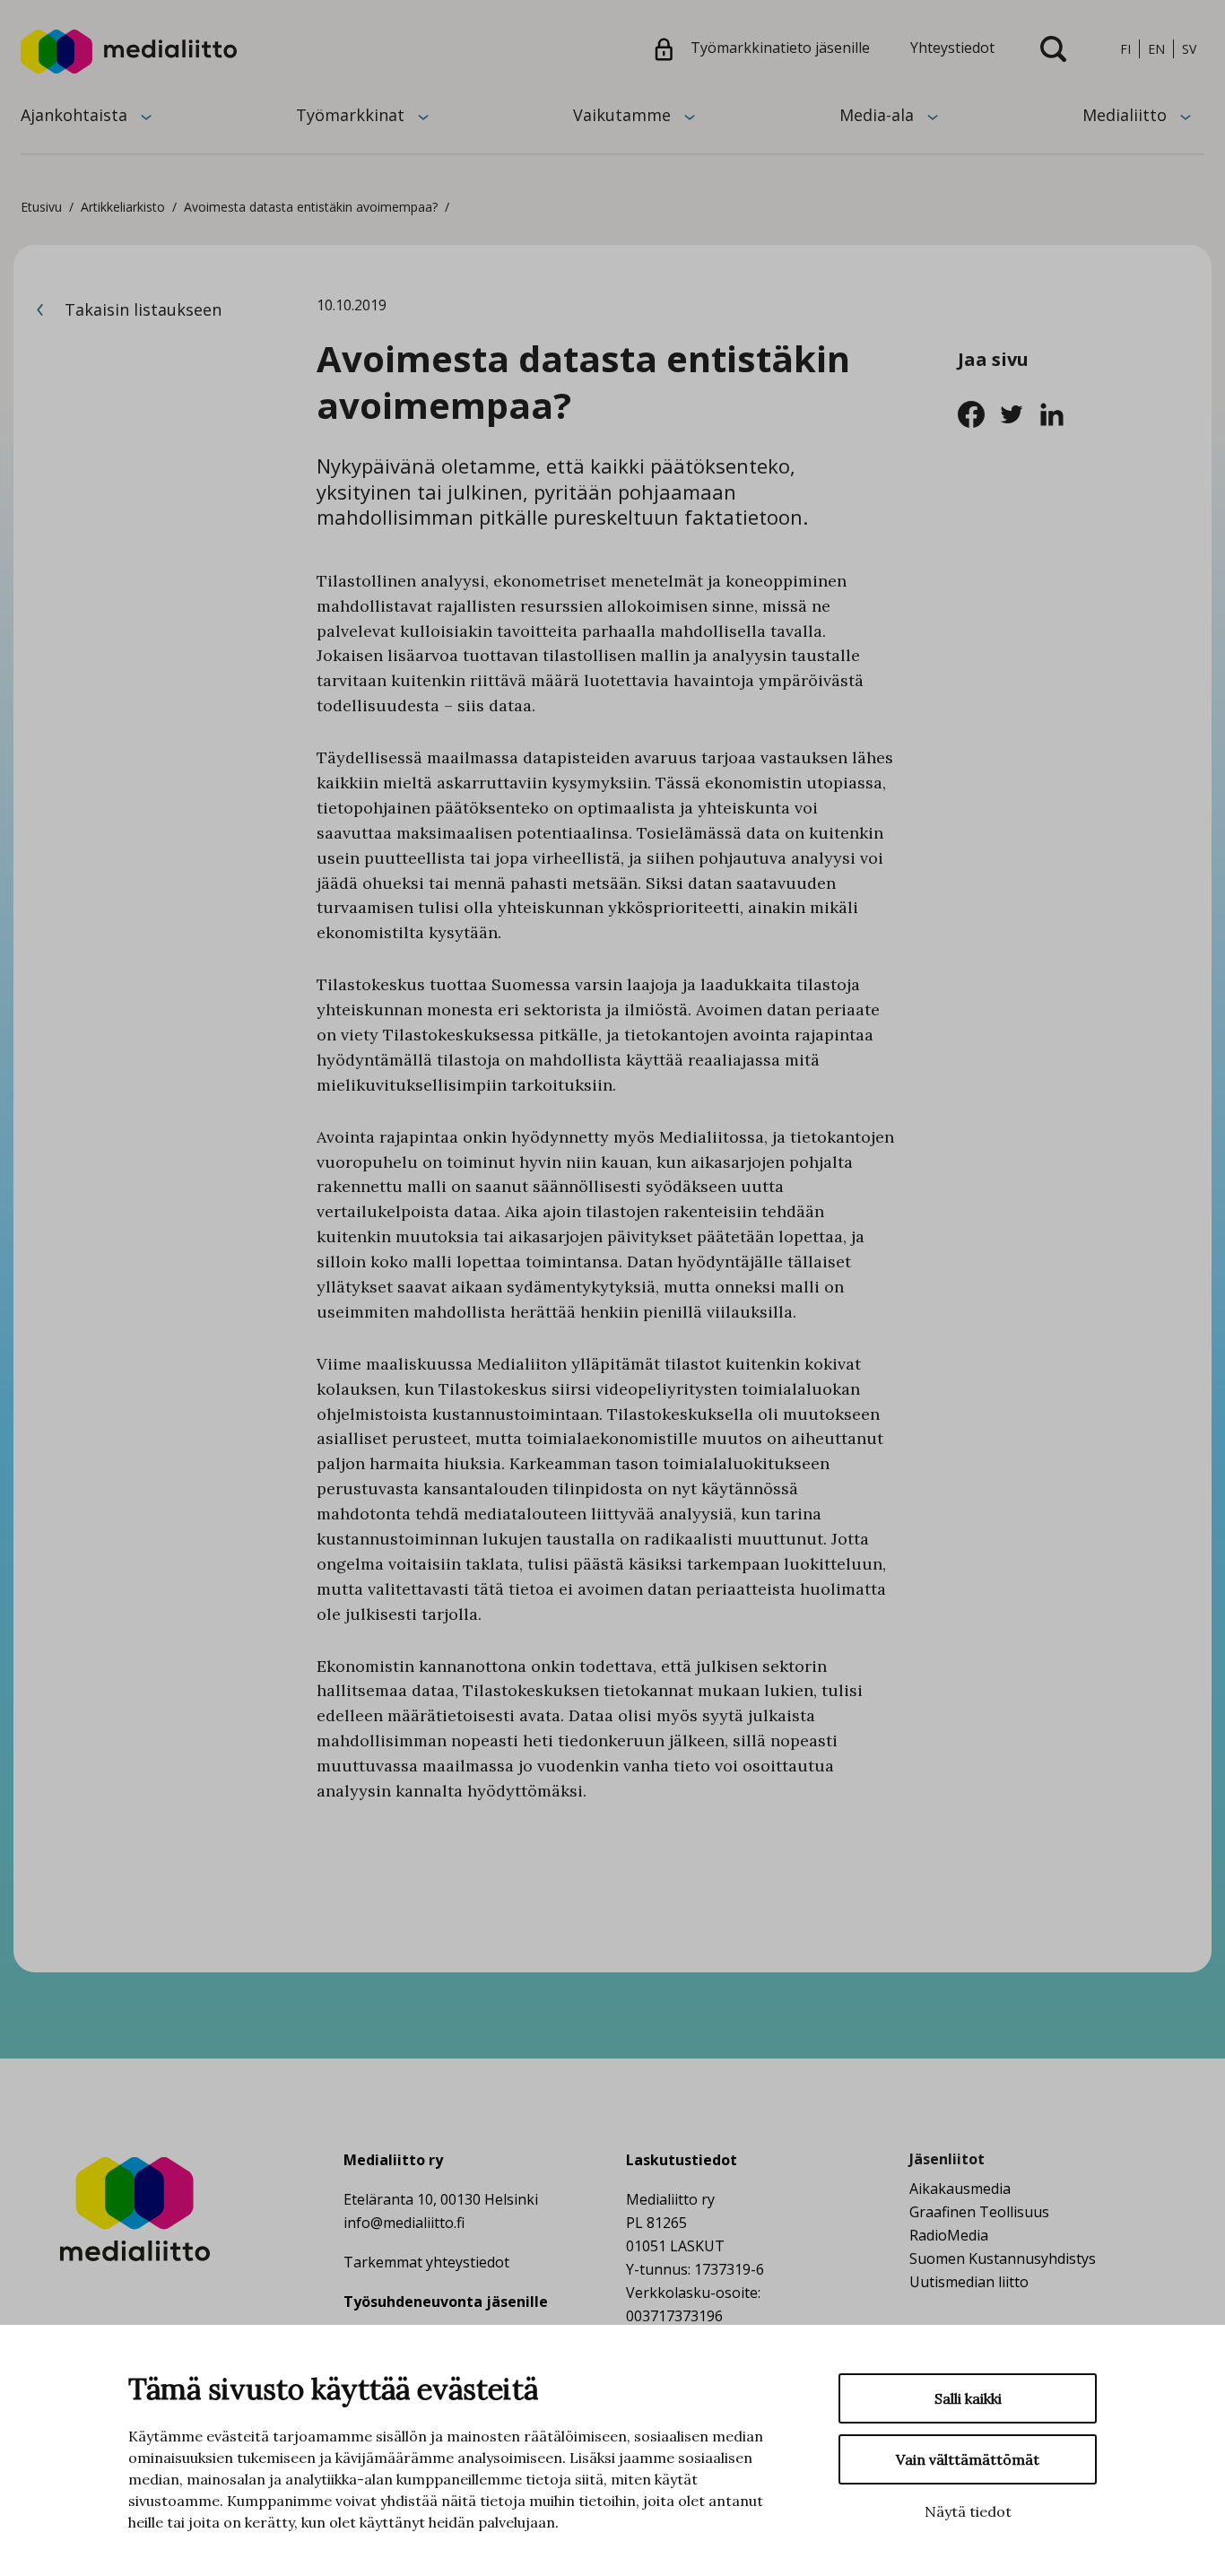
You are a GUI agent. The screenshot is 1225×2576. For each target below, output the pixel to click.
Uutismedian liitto (969, 2282)
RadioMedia (949, 2235)
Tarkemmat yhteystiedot (426, 2262)
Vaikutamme (622, 115)
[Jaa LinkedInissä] (1057, 413)
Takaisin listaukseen (141, 309)
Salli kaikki (968, 2398)
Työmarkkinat (350, 115)
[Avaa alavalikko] (146, 116)
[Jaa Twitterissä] (1018, 413)
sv (1189, 49)
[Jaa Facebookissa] (978, 413)
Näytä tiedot (968, 2511)
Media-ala (877, 115)
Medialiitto (1125, 115)
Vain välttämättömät (968, 2459)
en (1156, 49)
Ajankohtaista (74, 115)
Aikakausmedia (960, 2189)
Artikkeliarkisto (123, 207)
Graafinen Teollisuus (979, 2212)
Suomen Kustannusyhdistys (1003, 2258)
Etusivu (41, 207)
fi (1125, 49)
